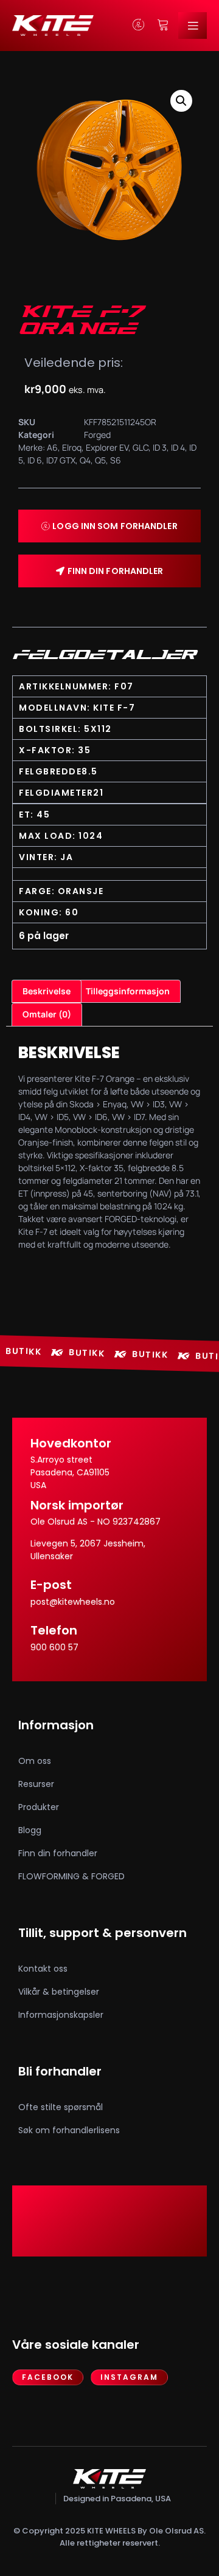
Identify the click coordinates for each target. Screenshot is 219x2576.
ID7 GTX (61, 460)
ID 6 (35, 460)
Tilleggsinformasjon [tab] (128, 991)
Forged (97, 435)
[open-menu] (193, 26)
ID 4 (178, 447)
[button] (181, 101)
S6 (116, 460)
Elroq (72, 447)
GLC (141, 447)
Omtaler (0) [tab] (47, 1014)
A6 (52, 447)
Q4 (85, 460)
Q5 (100, 460)
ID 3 (160, 447)
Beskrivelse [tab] (47, 991)
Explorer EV (107, 447)
